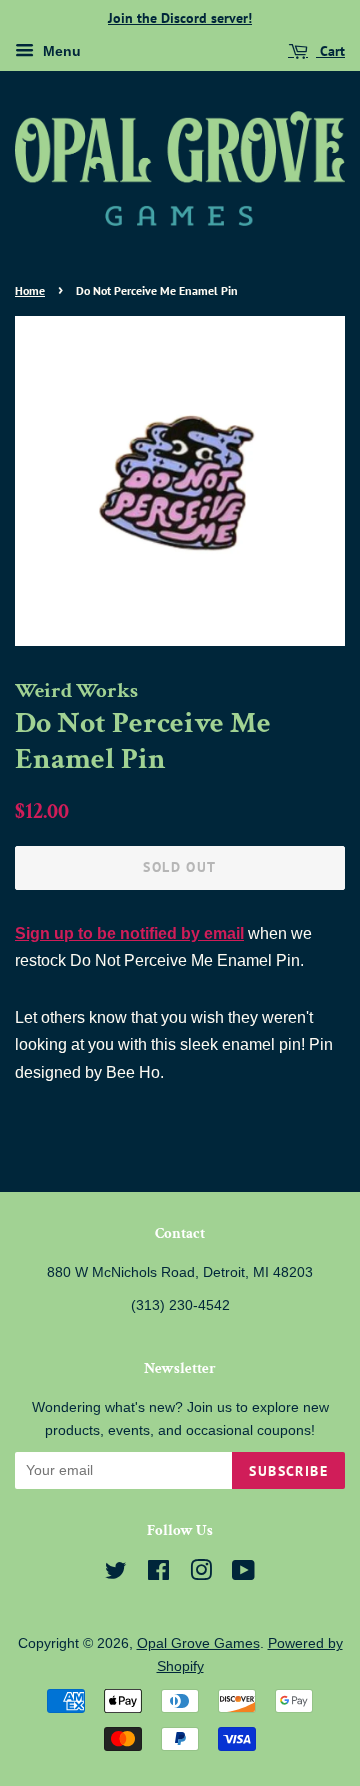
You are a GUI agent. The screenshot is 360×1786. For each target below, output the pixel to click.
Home (30, 290)
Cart (330, 51)
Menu (60, 51)
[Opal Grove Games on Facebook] (158, 1574)
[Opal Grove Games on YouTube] (243, 1574)
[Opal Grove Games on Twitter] (116, 1574)
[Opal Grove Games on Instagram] (201, 1574)
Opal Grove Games (198, 1643)
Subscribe (288, 1471)
